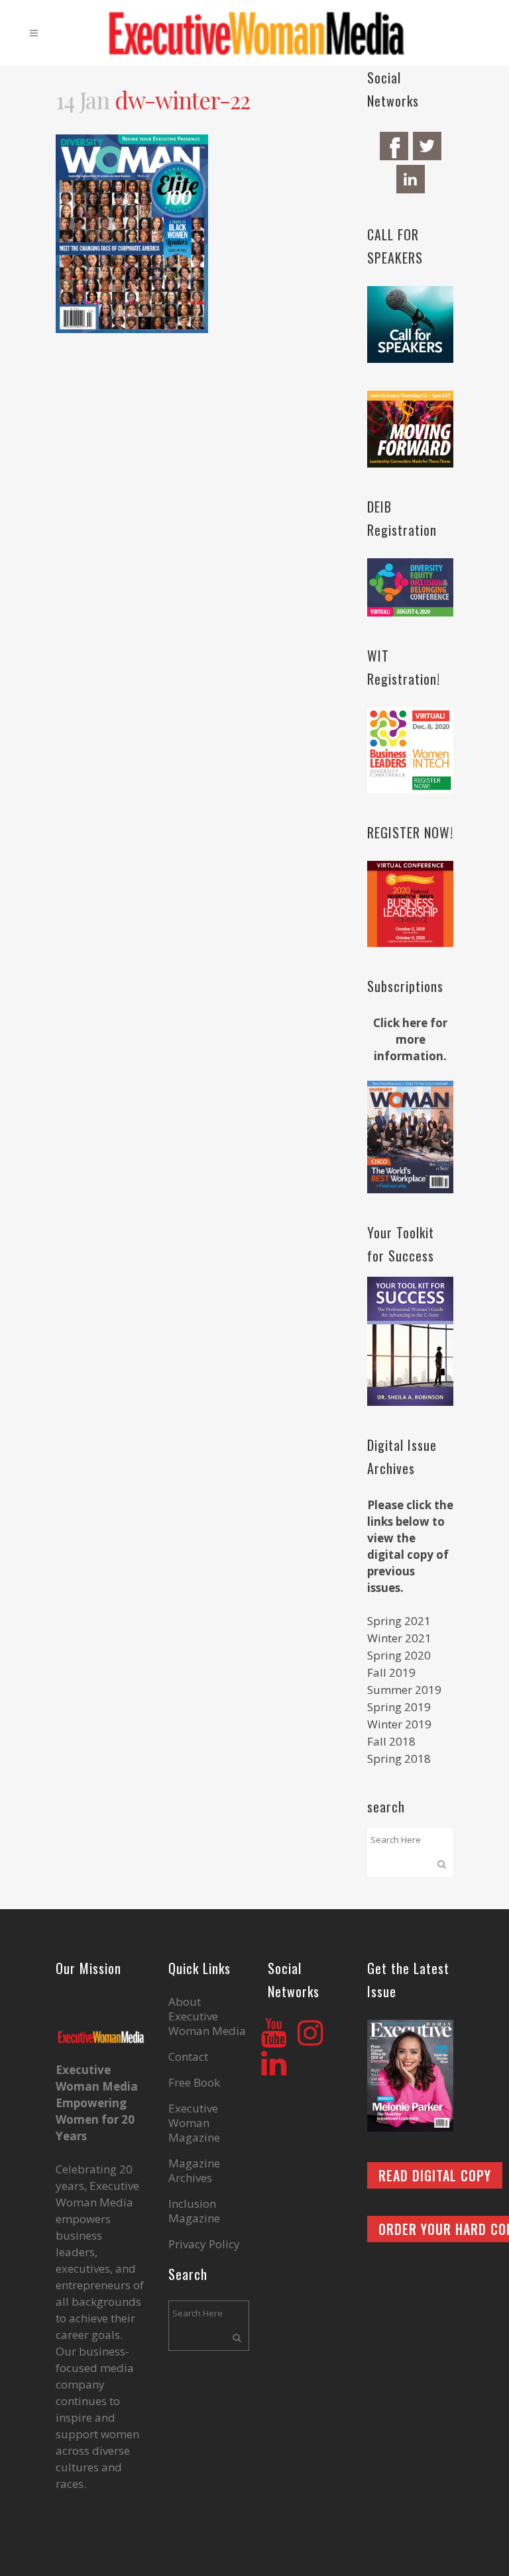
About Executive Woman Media (207, 2016)
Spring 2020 (399, 1655)
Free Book (194, 2083)
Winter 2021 (399, 1638)
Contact (188, 2057)
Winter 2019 (399, 1724)
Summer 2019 (404, 1690)
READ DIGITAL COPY (435, 2175)
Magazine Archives (194, 2171)
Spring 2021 (399, 1621)
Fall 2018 (391, 1741)
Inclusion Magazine (194, 2211)
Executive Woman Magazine (194, 2123)
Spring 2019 (399, 1707)
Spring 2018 (399, 1759)
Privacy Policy (204, 2244)
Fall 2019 (391, 1672)
